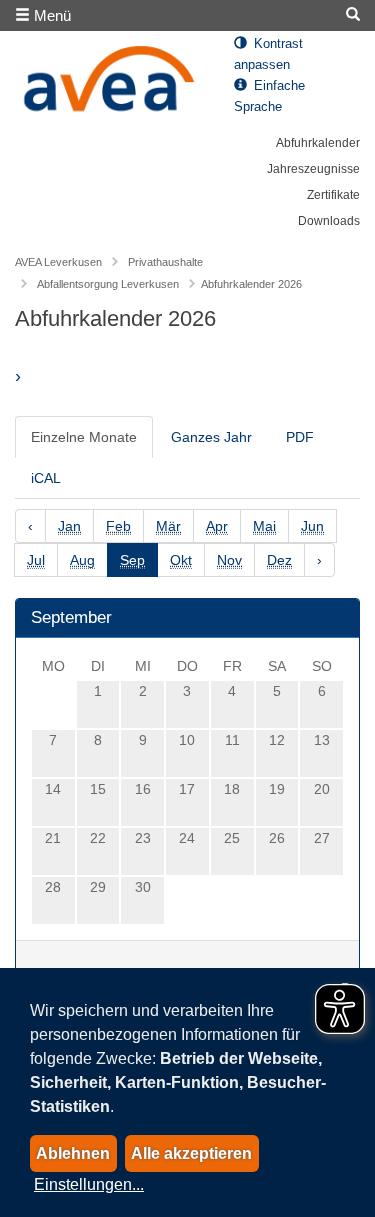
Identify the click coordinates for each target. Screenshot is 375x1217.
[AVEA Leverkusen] (109, 84)
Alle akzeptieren (191, 1153)
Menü (50, 15)
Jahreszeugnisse (313, 169)
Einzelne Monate (84, 437)
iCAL (46, 478)
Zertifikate (333, 195)
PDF (300, 437)
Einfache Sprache (269, 96)
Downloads (329, 221)
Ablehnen (73, 1153)
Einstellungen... (89, 1184)
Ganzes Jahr (211, 437)
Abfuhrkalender (318, 143)
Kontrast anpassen (268, 54)
